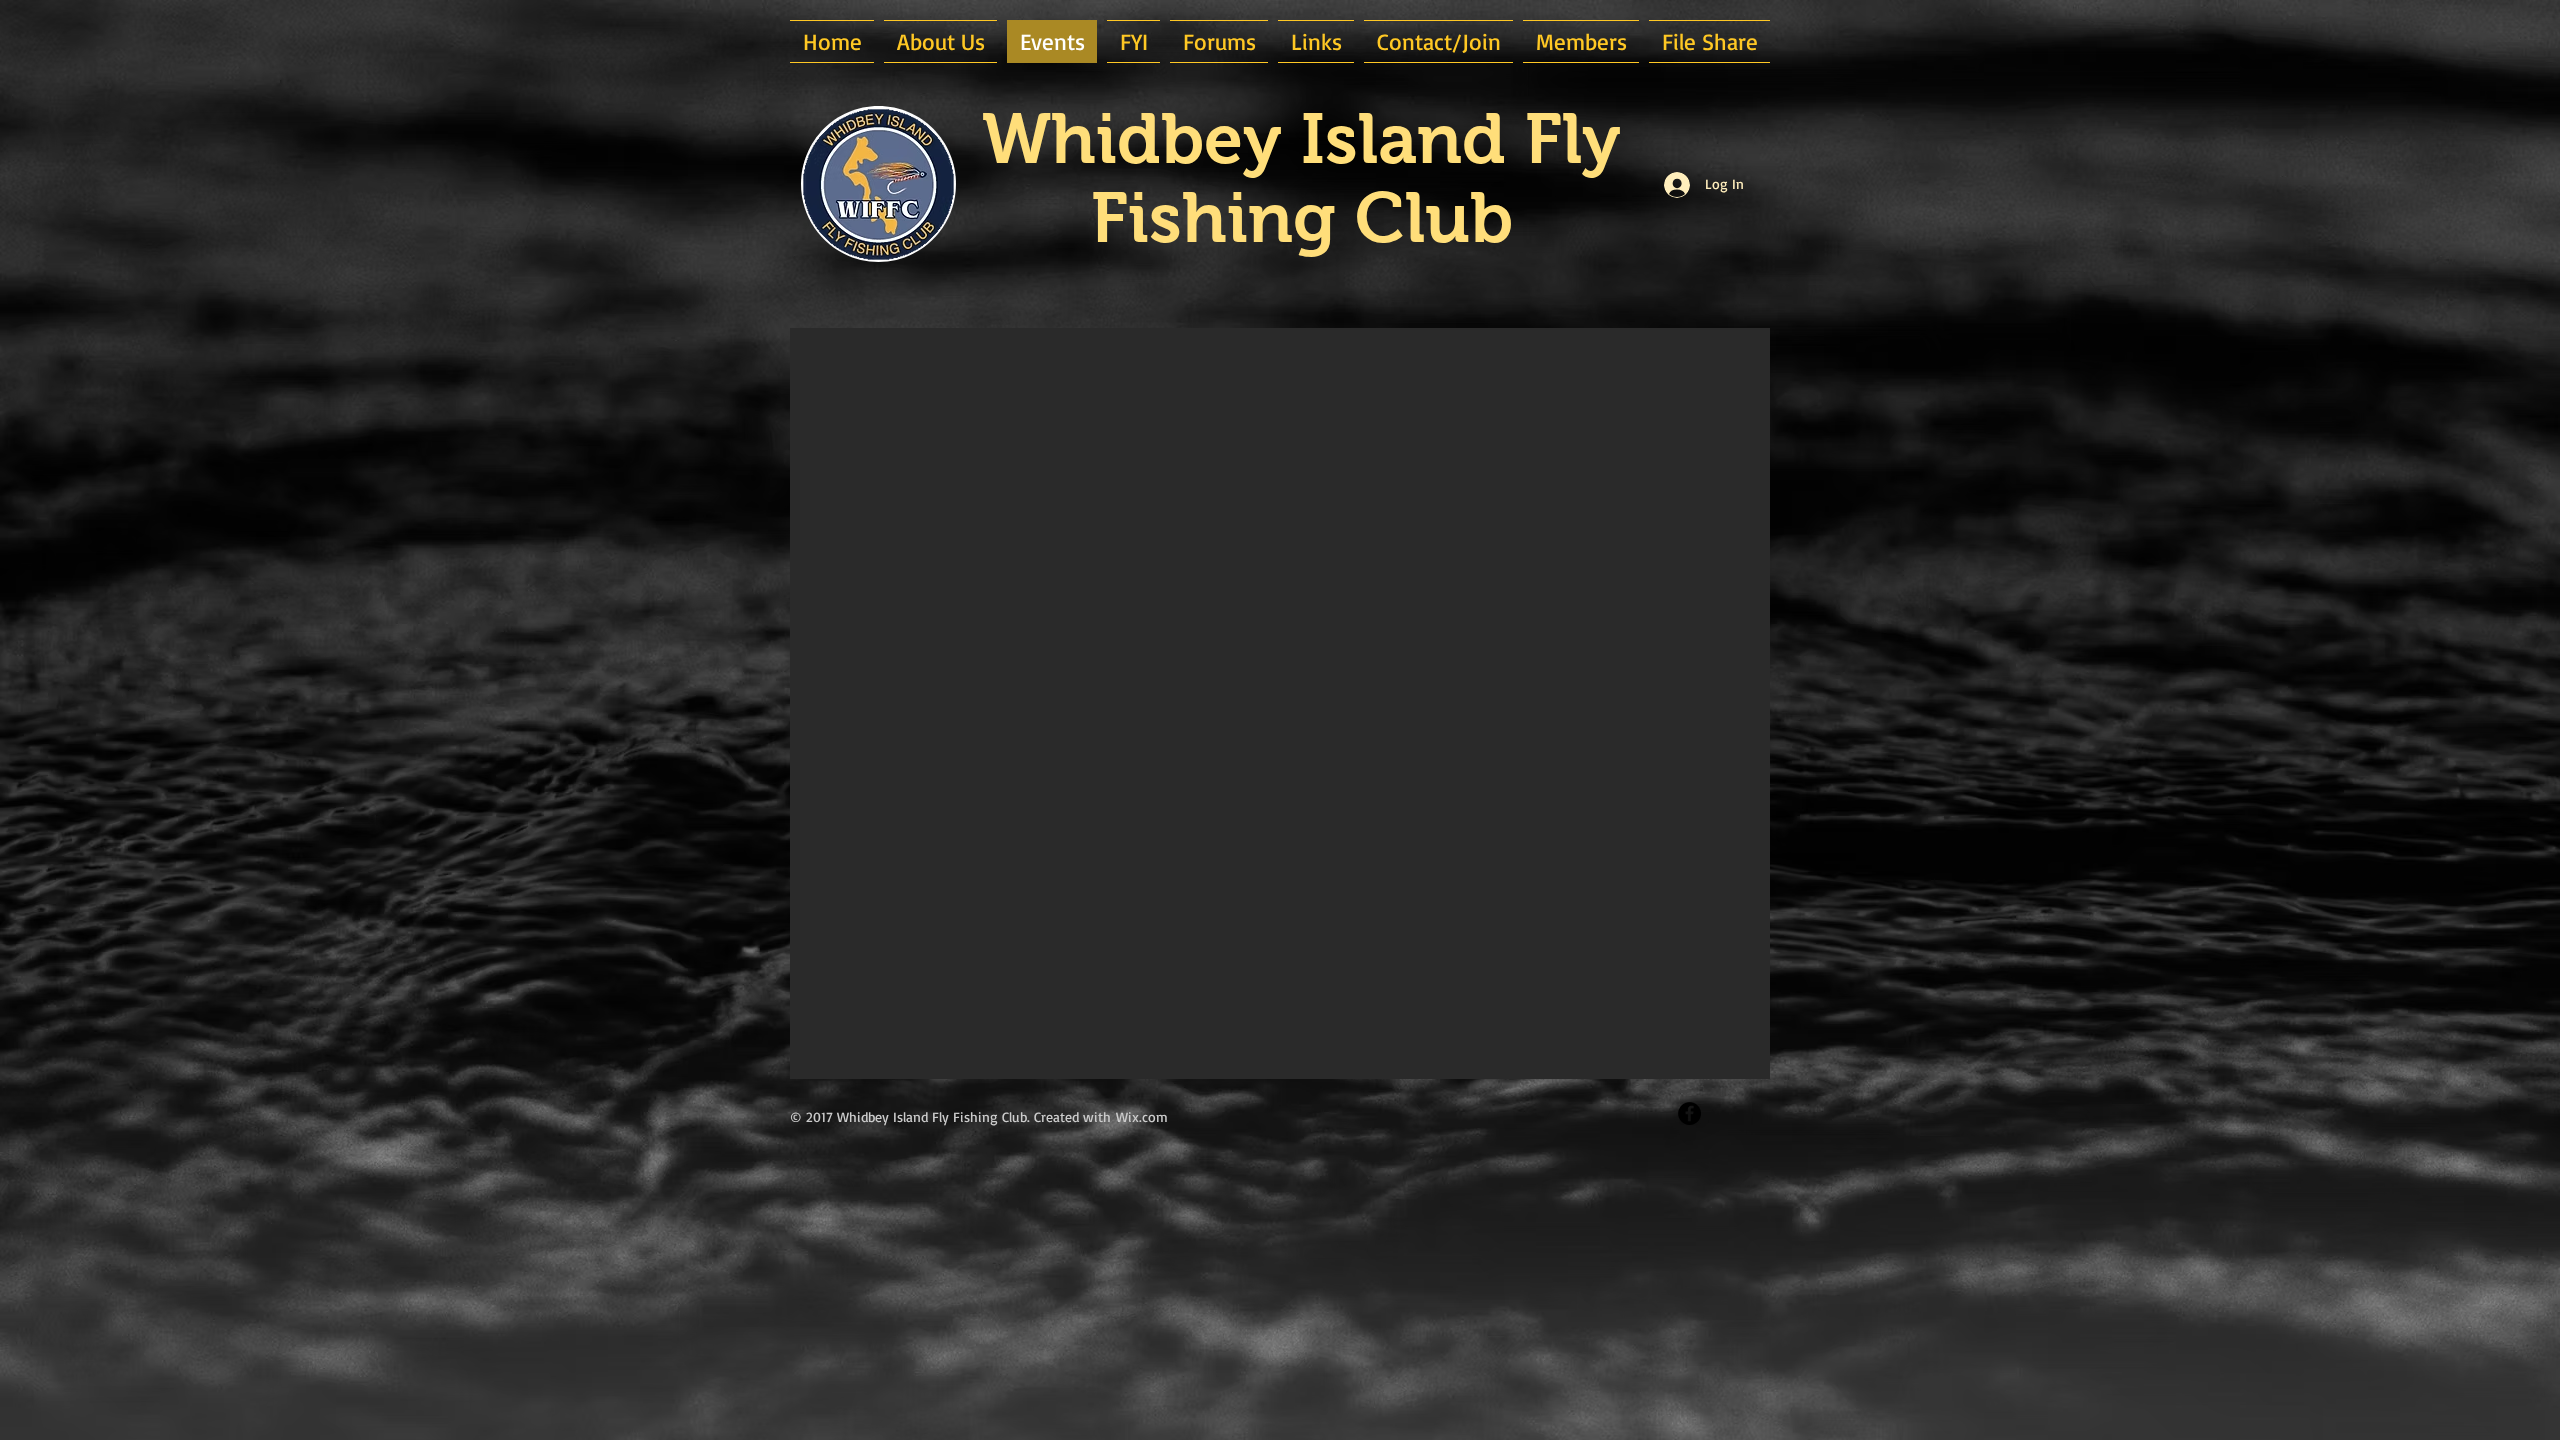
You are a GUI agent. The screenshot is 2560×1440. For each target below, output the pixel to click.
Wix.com (1142, 1116)
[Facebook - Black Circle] (1689, 1113)
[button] (940, 41)
